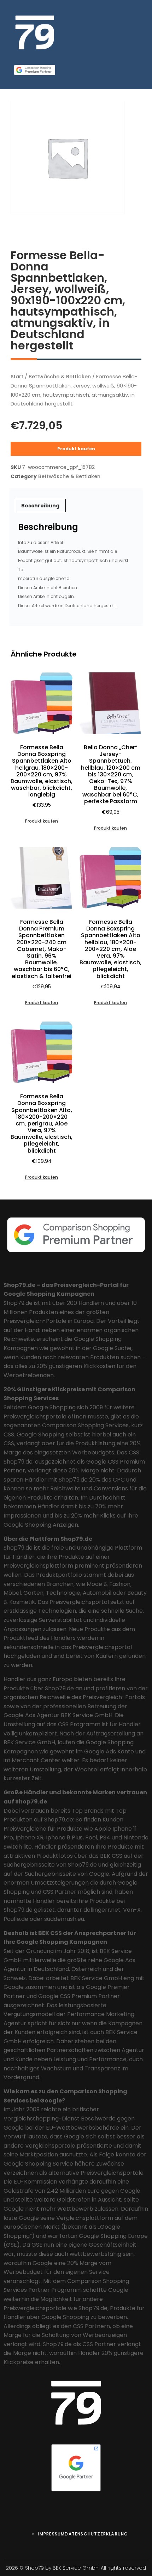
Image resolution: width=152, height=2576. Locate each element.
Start (17, 377)
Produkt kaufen (76, 449)
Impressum (52, 2534)
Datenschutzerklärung (96, 2534)
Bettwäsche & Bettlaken (60, 377)
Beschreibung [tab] (40, 506)
